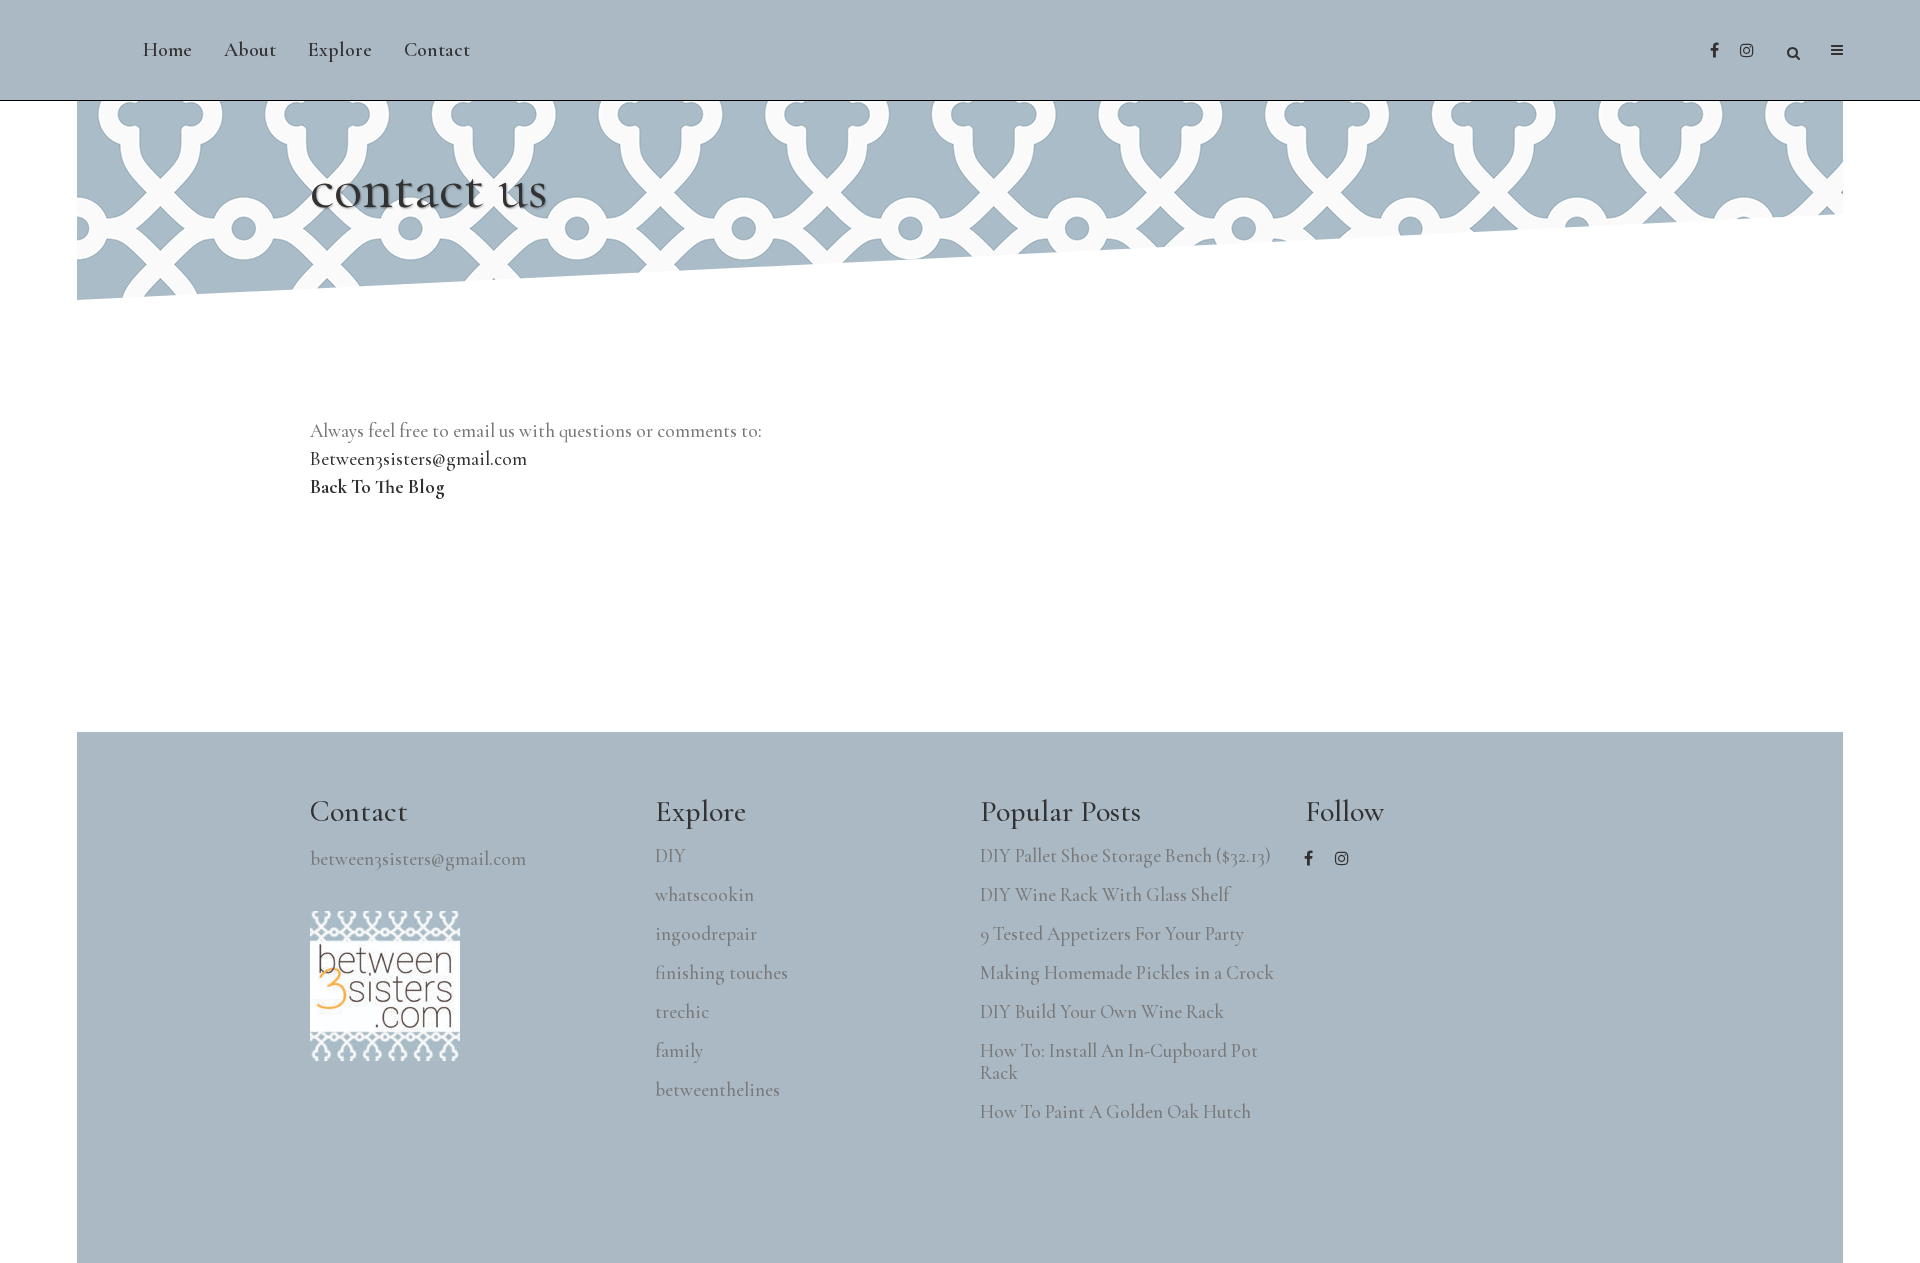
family (679, 1051)
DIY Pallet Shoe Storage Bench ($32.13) (1125, 856)
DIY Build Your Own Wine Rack (1102, 1012)
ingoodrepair (706, 934)
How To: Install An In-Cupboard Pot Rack (1119, 1062)
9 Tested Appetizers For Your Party (1112, 934)
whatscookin (704, 895)
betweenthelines (717, 1090)
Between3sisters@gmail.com (418, 458)
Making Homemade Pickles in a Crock (1127, 973)
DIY (670, 856)
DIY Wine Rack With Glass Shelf (1104, 895)
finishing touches (721, 973)
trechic (682, 1012)
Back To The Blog (377, 486)
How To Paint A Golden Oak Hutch (1115, 1112)
